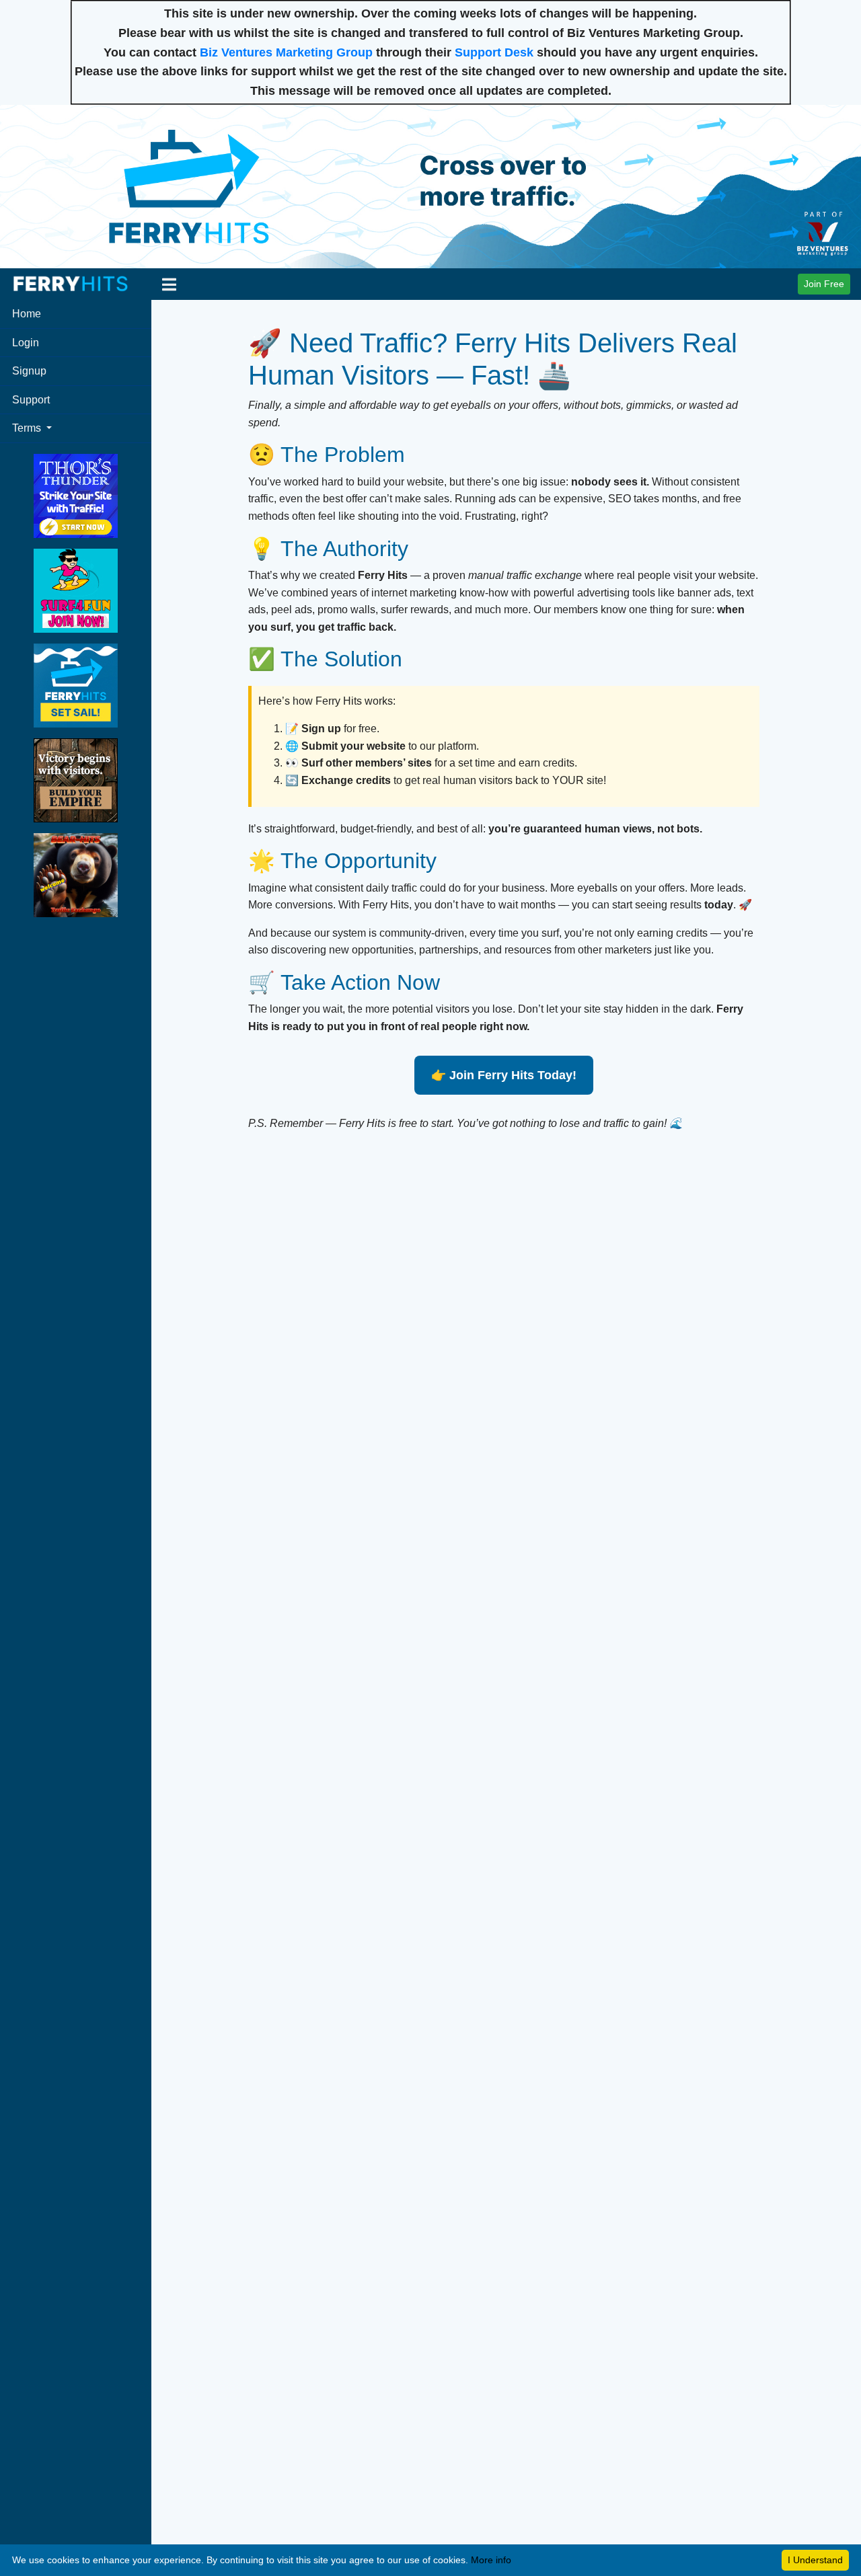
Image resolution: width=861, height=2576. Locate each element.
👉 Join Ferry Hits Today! (504, 1075)
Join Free (824, 284)
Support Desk (494, 52)
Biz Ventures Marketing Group (286, 52)
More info (491, 2560)
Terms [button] (28, 428)
